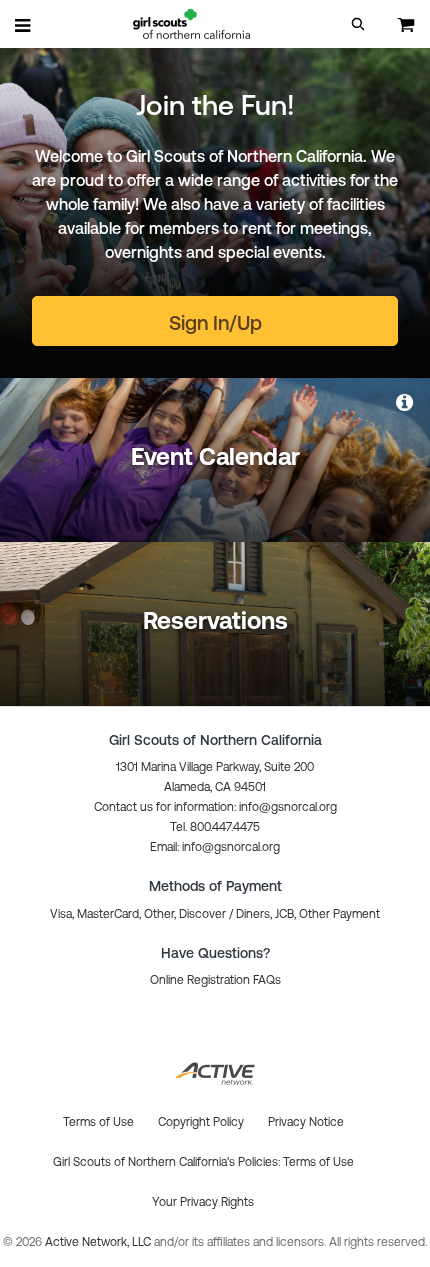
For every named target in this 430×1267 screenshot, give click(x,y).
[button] (358, 24)
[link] (406, 402)
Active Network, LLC (99, 1242)
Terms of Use (318, 1162)
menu (24, 25)
